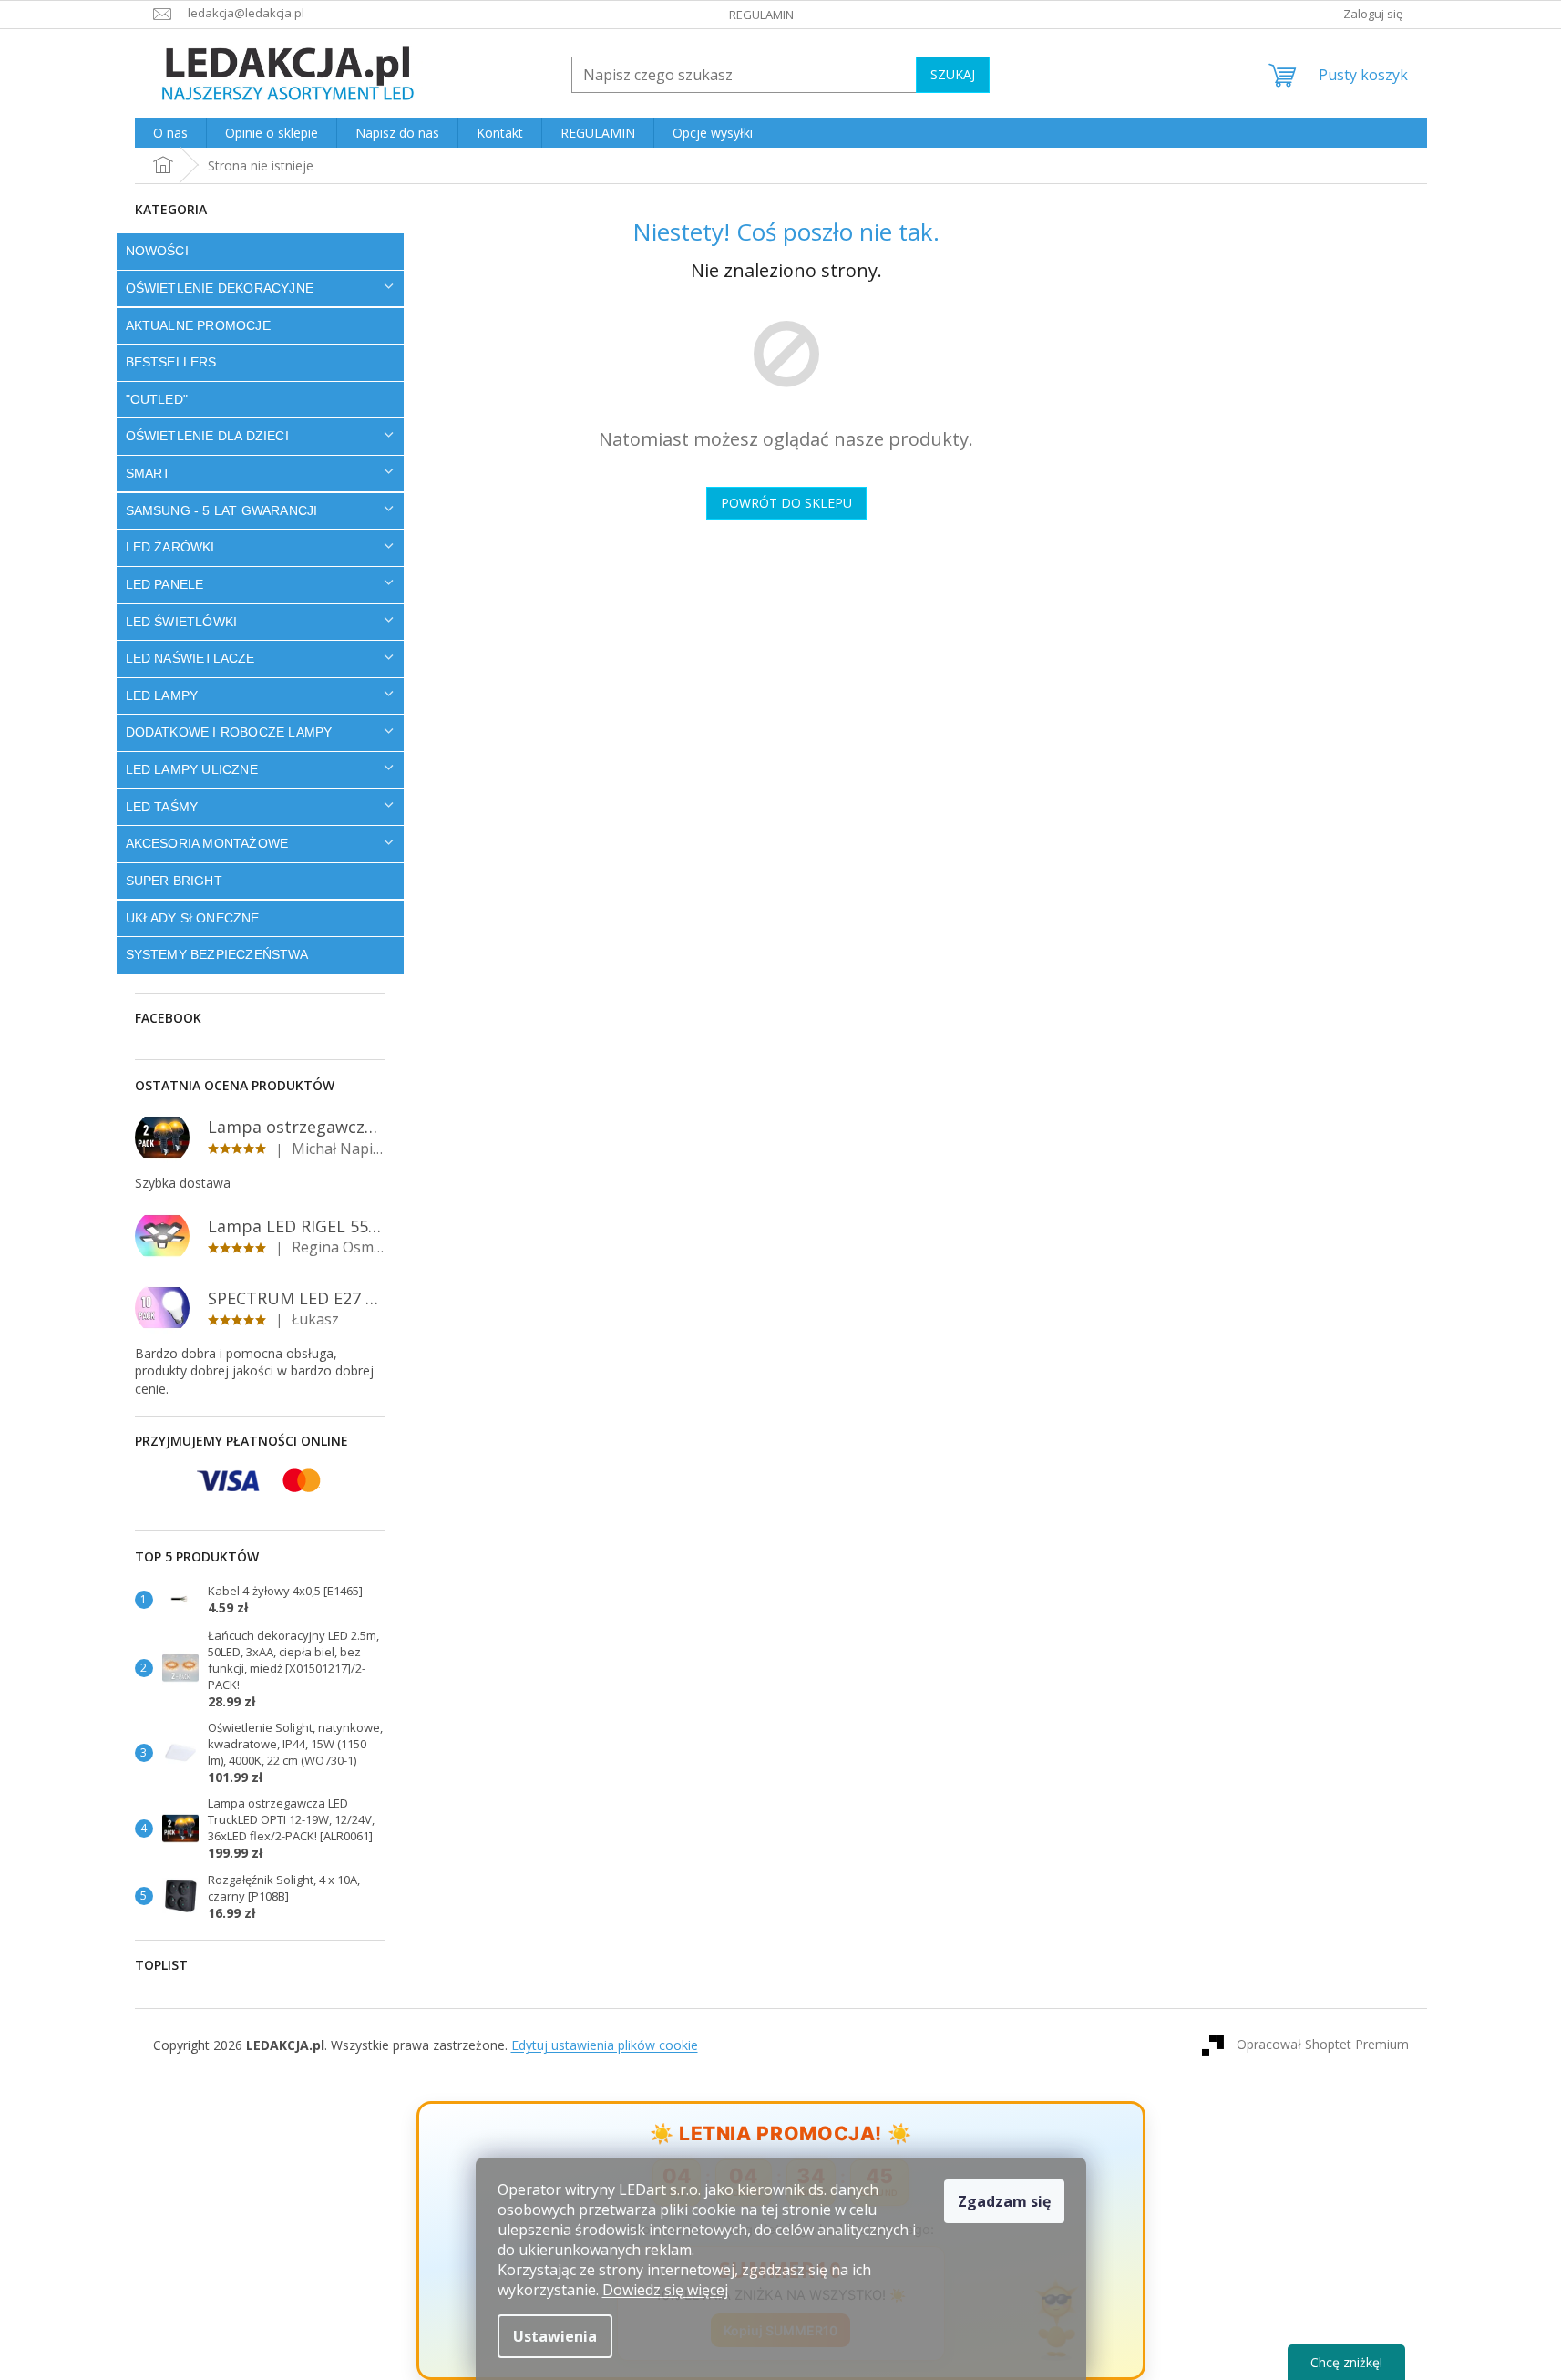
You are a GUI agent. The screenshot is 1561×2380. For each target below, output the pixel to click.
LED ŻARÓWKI (170, 547)
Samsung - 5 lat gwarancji (222, 510)
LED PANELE (165, 584)
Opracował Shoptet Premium (1323, 2044)
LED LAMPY (162, 695)
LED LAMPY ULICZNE (192, 769)
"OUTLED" (157, 399)
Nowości (157, 251)
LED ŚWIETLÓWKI (182, 622)
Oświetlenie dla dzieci (207, 436)
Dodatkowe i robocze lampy (229, 732)
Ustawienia (555, 2336)
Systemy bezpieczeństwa (217, 954)
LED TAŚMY (162, 807)
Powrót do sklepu (786, 503)
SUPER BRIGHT (174, 881)
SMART (149, 473)
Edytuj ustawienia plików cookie (605, 2045)
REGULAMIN (761, 15)
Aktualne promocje (198, 325)
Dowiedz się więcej (665, 2290)
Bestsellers (171, 362)
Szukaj (953, 74)
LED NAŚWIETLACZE (190, 658)
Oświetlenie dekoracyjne (220, 288)
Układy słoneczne (193, 918)
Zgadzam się (1004, 2201)
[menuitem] (170, 133)
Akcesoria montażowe (207, 843)
